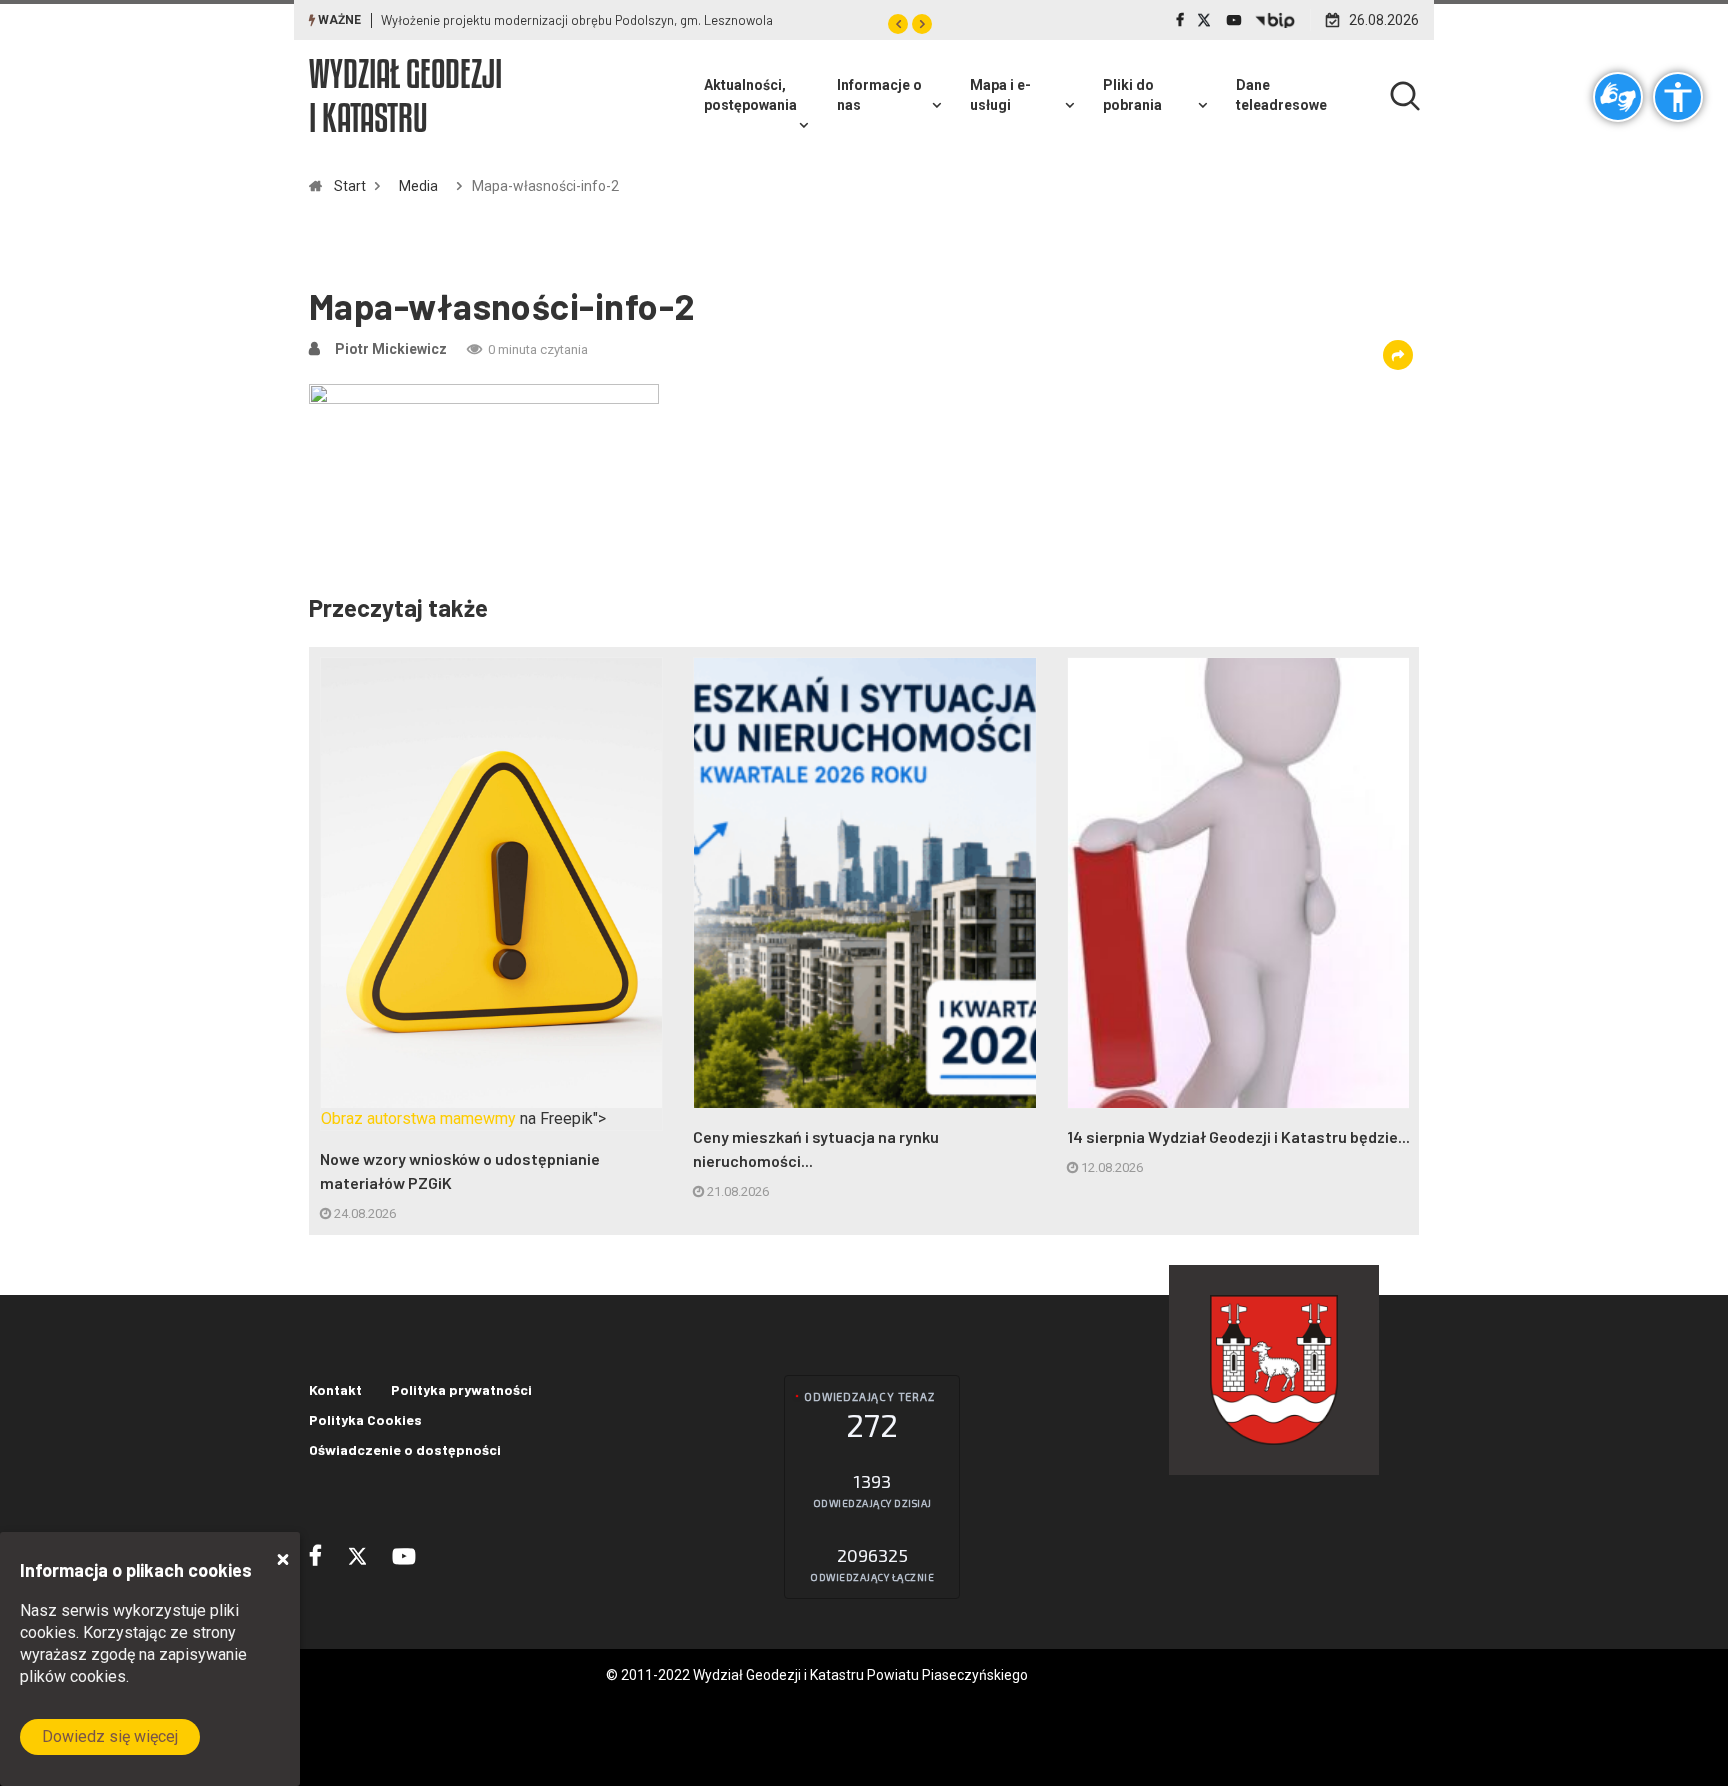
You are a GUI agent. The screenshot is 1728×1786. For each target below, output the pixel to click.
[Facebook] (1180, 20)
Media (418, 186)
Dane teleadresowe (1281, 95)
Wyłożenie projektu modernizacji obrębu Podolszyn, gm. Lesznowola (577, 20)
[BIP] (1275, 20)
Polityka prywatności (461, 1389)
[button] (898, 24)
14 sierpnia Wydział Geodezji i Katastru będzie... (1238, 1136)
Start (350, 186)
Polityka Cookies (365, 1419)
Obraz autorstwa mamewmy (418, 1118)
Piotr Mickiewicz (391, 349)
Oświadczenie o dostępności (405, 1449)
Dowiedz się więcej (110, 1736)
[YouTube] (1234, 20)
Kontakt (335, 1389)
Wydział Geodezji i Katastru (405, 95)
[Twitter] (1205, 20)
